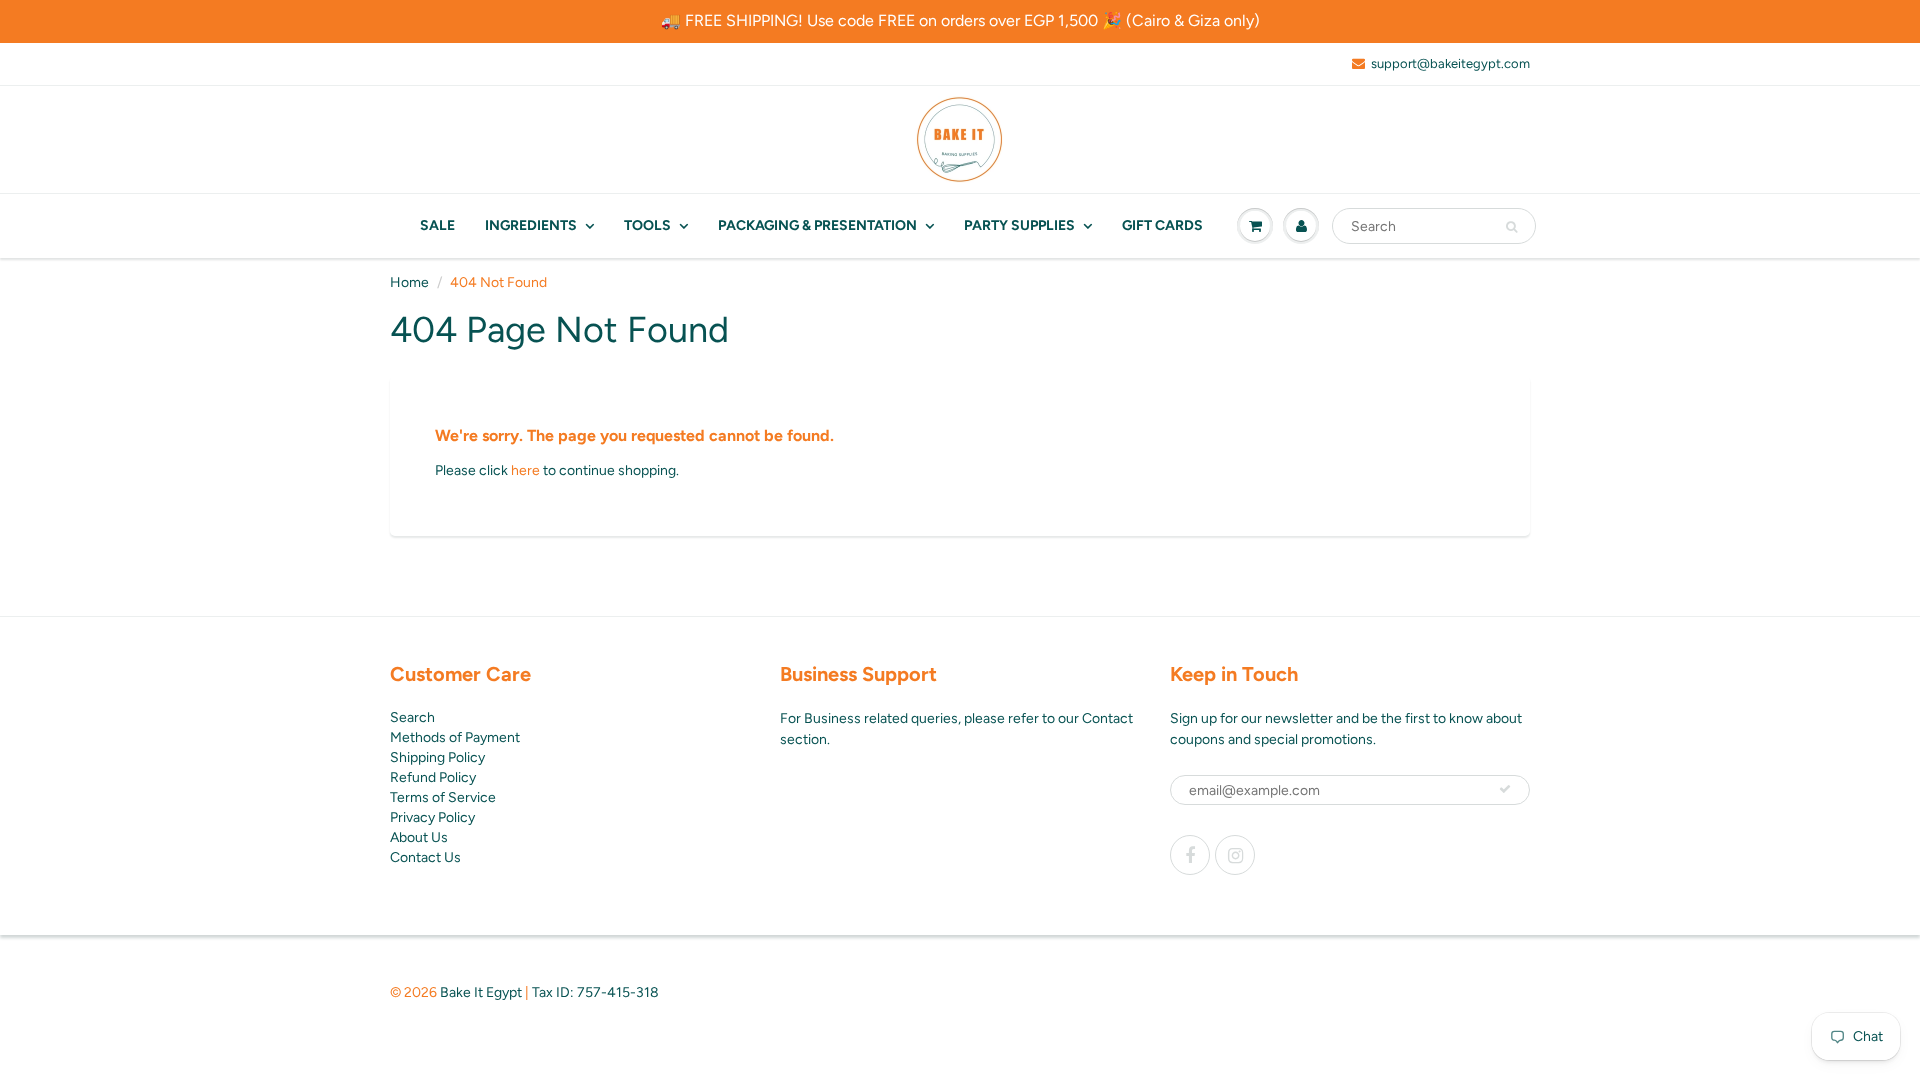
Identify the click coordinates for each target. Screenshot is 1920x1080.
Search (412, 717)
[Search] (1511, 227)
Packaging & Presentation (817, 225)
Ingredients (531, 225)
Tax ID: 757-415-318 (595, 992)
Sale (437, 225)
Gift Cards (1162, 225)
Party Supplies (1019, 225)
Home (409, 282)
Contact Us (425, 857)
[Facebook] (1190, 855)
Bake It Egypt (481, 992)
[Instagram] (1235, 855)
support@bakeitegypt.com (1450, 63)
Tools (647, 225)
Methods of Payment (455, 737)
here (525, 470)
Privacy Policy (432, 817)
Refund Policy (433, 777)
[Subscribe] (1505, 789)
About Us (419, 837)
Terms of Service (443, 797)
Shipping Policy (437, 757)
